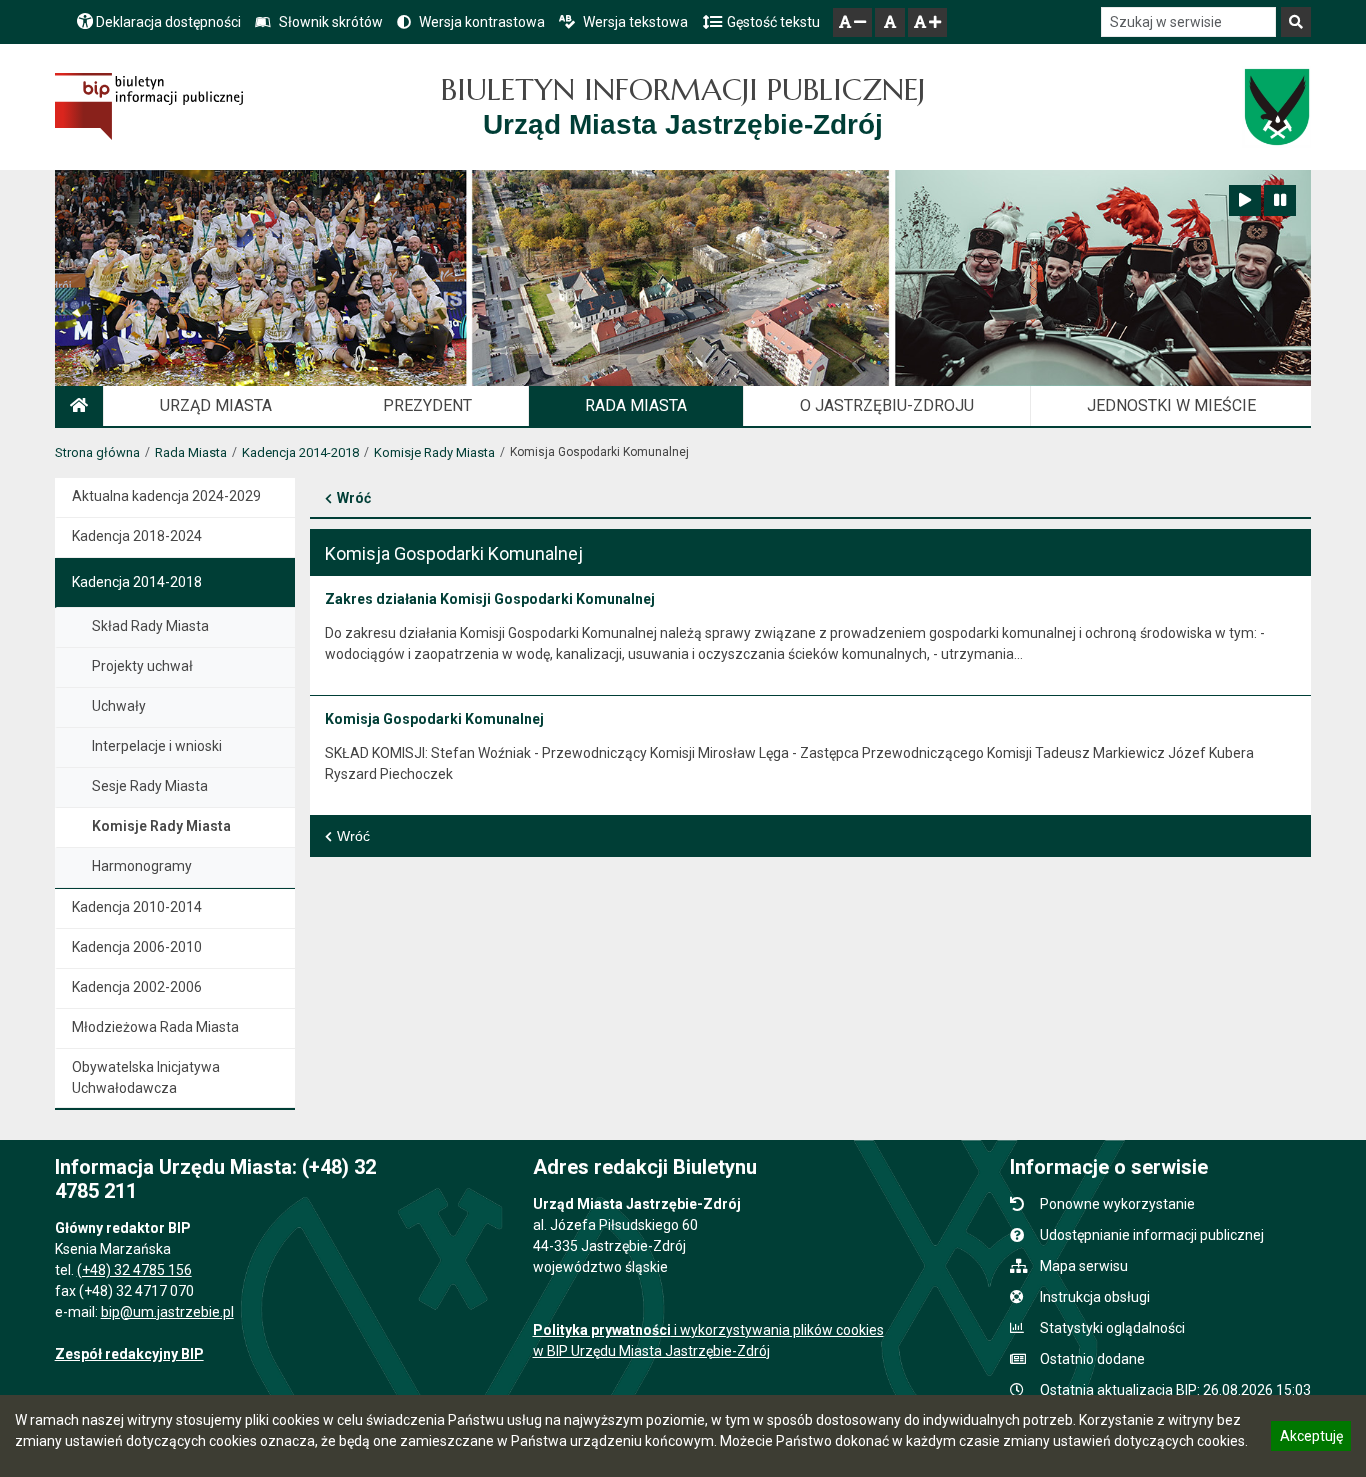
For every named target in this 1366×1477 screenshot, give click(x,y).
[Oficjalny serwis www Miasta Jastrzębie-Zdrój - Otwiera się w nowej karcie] (1276, 107)
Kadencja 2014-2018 (300, 452)
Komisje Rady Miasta (434, 452)
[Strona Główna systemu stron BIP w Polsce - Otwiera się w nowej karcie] (149, 106)
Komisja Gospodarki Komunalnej (434, 719)
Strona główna (97, 452)
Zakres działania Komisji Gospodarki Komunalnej (490, 599)
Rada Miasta (191, 452)
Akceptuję (1311, 1439)
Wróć (354, 498)
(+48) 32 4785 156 (134, 1270)
